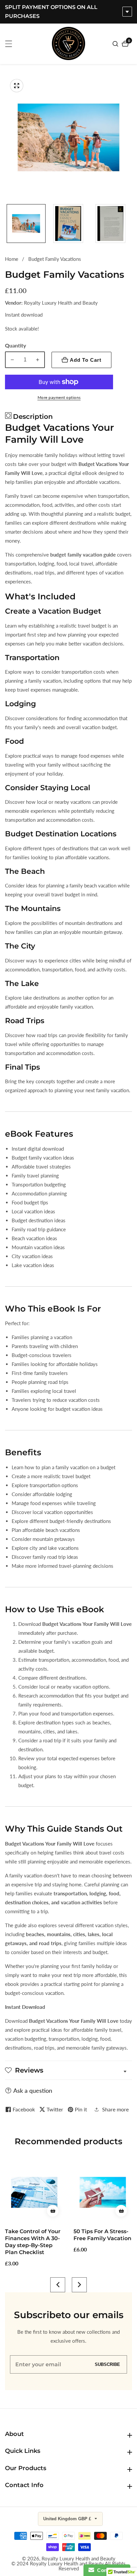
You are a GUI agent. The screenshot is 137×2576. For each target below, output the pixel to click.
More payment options (59, 397)
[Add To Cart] (53, 2211)
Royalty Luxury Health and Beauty (78, 2559)
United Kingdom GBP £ (68, 2519)
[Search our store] (116, 44)
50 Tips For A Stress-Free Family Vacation (102, 2235)
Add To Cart (86, 360)
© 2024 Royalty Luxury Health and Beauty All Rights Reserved (68, 2566)
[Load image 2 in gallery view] (68, 224)
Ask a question (33, 2090)
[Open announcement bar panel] (127, 12)
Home (12, 259)
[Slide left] (7, 224)
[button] (58, 2285)
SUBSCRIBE (107, 2364)
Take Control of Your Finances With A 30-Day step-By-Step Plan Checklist (33, 2242)
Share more (115, 2109)
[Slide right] (130, 224)
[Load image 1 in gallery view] (26, 224)
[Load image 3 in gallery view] (111, 224)
